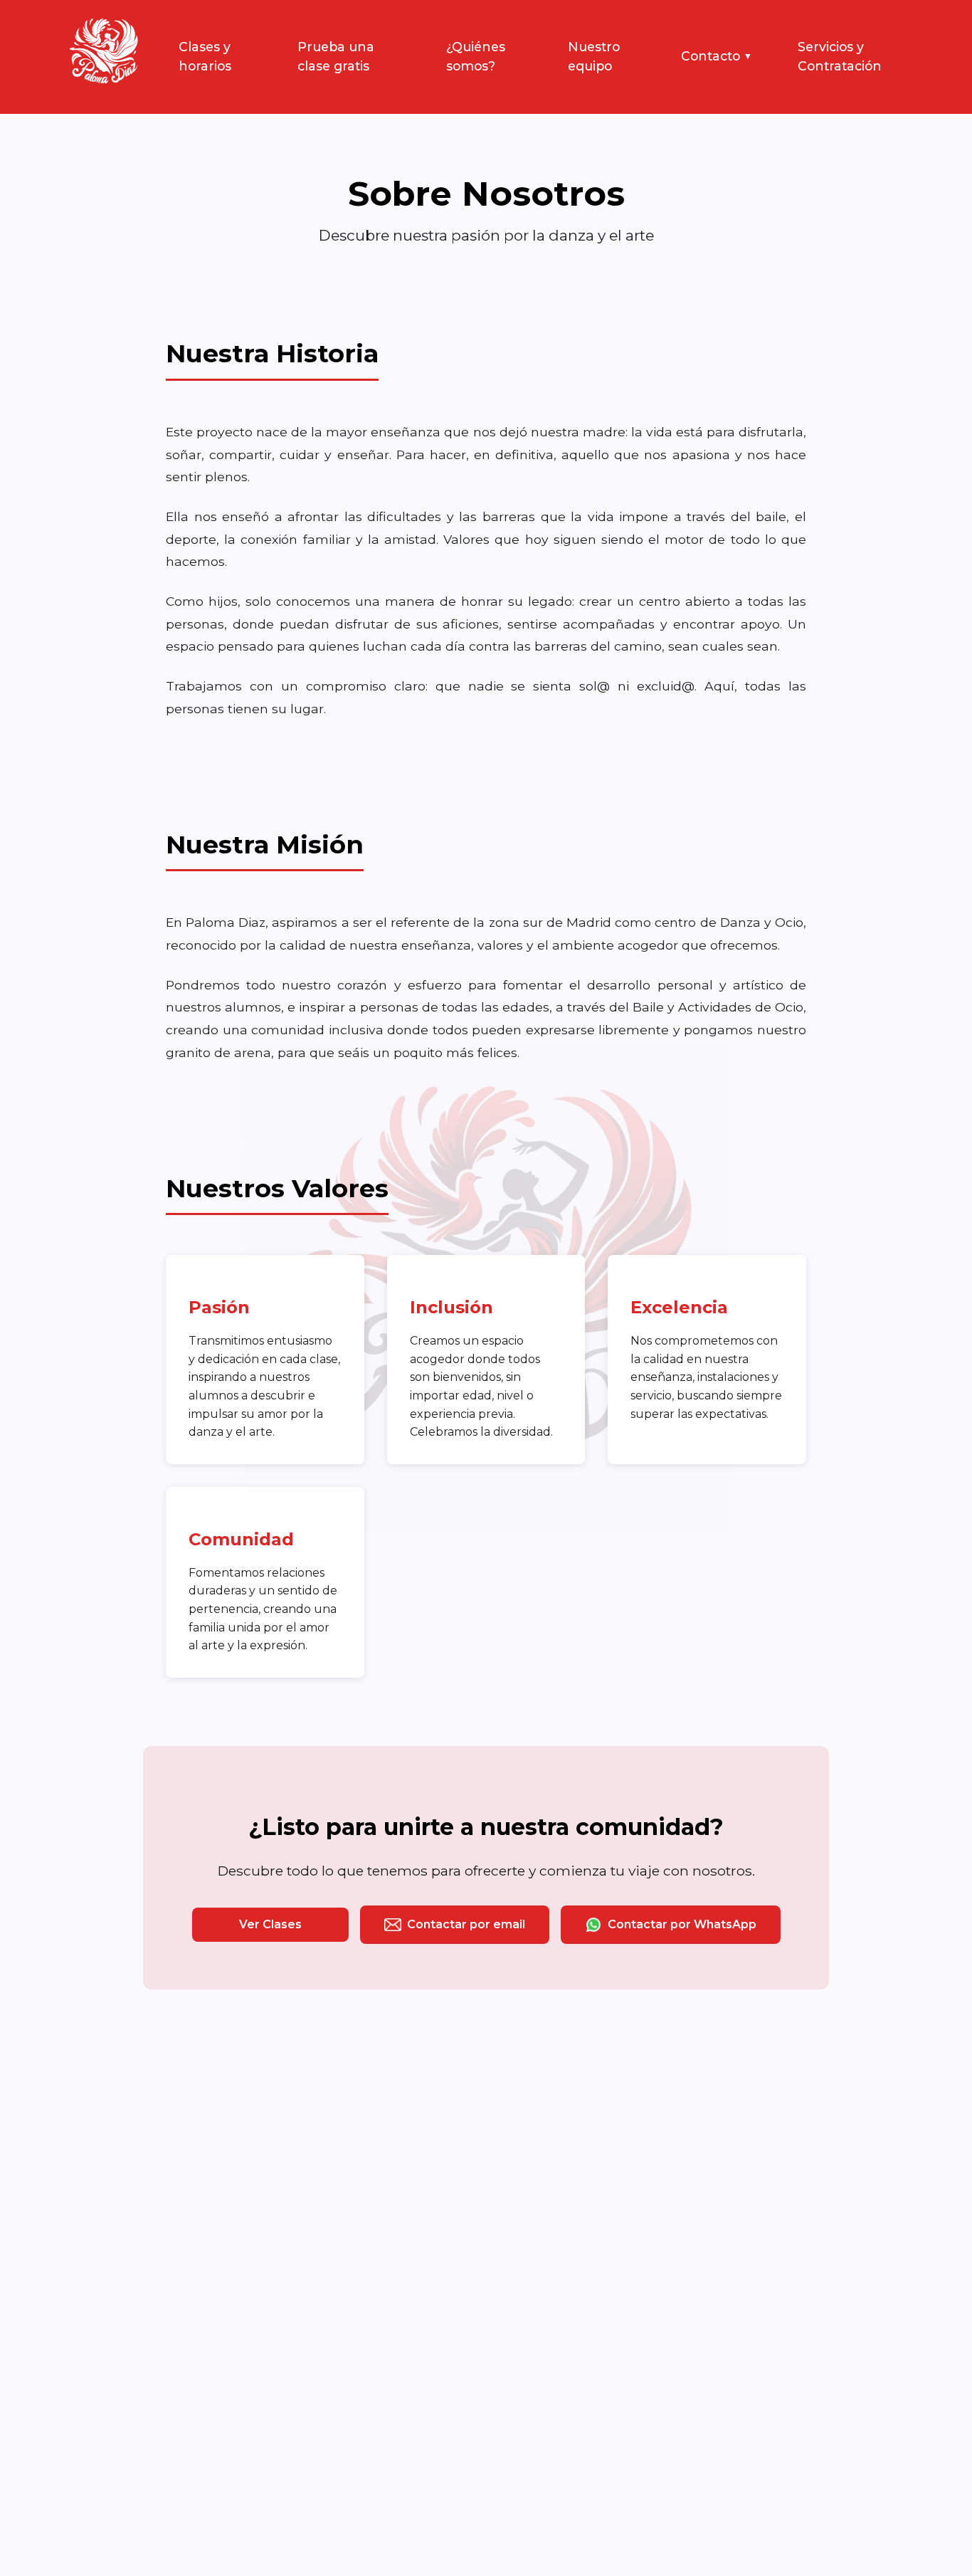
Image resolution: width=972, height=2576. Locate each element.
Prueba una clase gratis (336, 56)
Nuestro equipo (594, 56)
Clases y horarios (205, 56)
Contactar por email (466, 1924)
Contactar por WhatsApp (682, 1924)
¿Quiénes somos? (476, 56)
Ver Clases (270, 1924)
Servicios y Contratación (840, 56)
